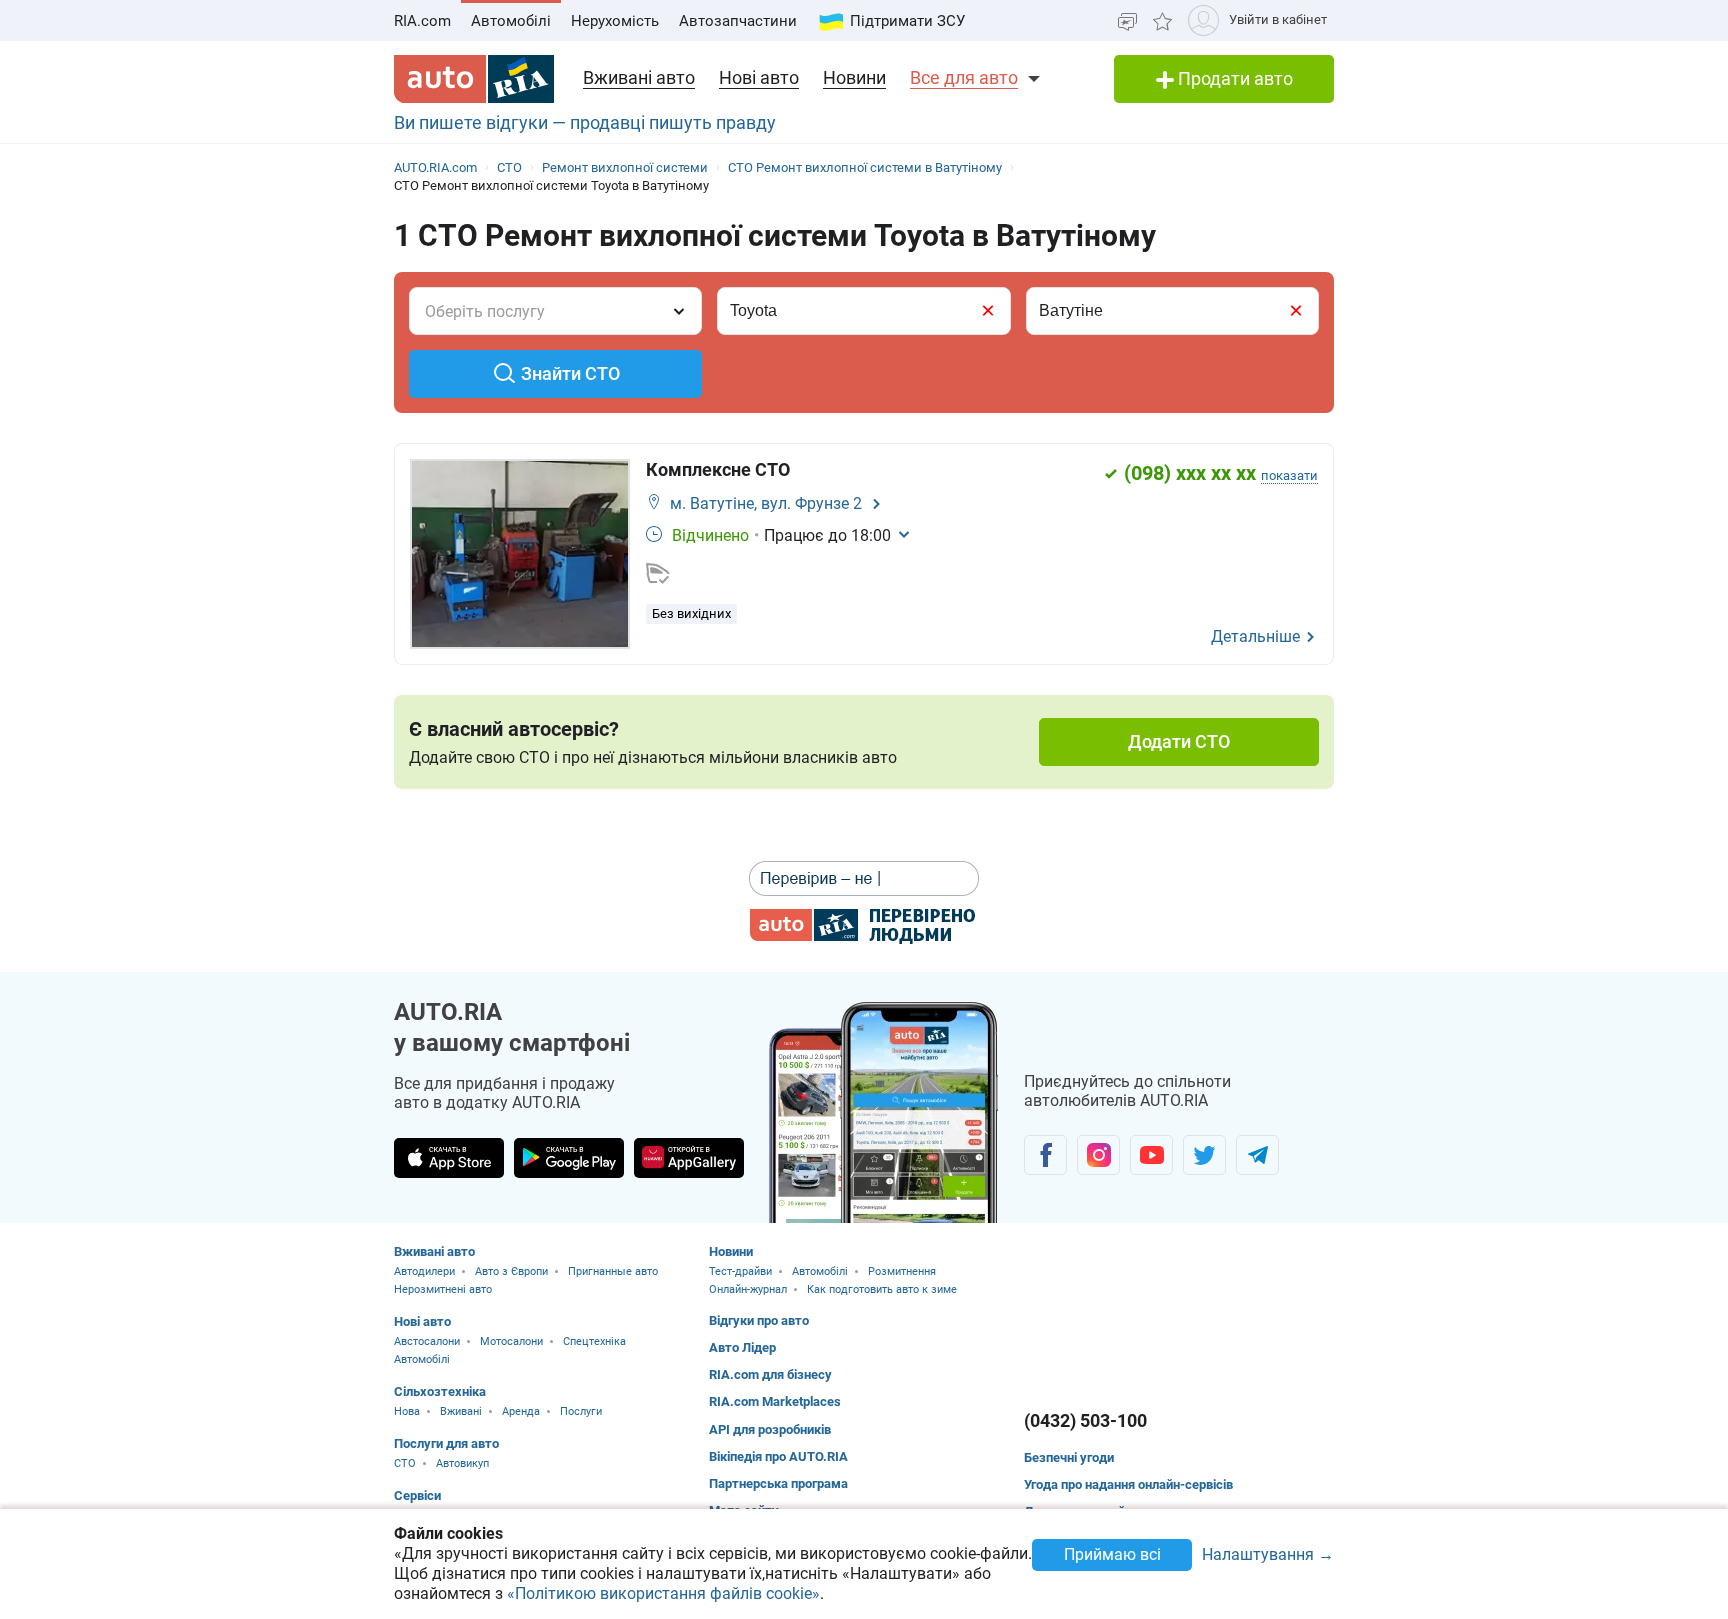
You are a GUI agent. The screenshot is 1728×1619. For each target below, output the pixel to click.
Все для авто (964, 77)
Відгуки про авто (759, 1320)
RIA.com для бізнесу (770, 1374)
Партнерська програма (778, 1483)
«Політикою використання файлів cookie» (663, 1593)
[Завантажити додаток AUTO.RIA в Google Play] (569, 1158)
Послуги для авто (446, 1443)
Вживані (461, 1411)
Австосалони (427, 1341)
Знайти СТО (570, 373)
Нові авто (759, 77)
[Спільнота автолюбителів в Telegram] (1257, 1155)
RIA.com (422, 21)
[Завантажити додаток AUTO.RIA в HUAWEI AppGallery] (689, 1158)
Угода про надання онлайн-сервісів (1128, 1484)
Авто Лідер (742, 1347)
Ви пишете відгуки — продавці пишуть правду (585, 122)
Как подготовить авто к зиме (882, 1289)
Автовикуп (462, 1463)
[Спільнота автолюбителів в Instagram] (1098, 1155)
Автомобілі (511, 21)
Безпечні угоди (1069, 1457)
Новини (854, 77)
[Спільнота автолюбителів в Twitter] (1204, 1155)
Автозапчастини (738, 21)
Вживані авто (639, 77)
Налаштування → (1268, 1555)
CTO (405, 1463)
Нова (407, 1411)
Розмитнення (902, 1271)
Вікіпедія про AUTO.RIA (778, 1456)
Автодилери (424, 1271)
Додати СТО (1179, 741)
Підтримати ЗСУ (907, 21)
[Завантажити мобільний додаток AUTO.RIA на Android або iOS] (884, 1112)
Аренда (521, 1411)
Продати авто (1233, 78)
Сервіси (417, 1495)
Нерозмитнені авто (443, 1289)
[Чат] (1127, 20)
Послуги (581, 1411)
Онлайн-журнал (748, 1289)
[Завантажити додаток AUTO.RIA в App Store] (449, 1158)
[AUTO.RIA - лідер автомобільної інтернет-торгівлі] (474, 79)
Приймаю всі (1112, 1554)
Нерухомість (615, 21)
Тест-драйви (740, 1271)
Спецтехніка (594, 1341)
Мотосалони (511, 1341)
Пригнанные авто (613, 1271)
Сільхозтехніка (440, 1391)
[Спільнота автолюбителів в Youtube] (1151, 1155)
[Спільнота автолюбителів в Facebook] (1045, 1155)
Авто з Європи (511, 1271)
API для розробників (770, 1429)
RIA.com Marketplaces (775, 1401)
